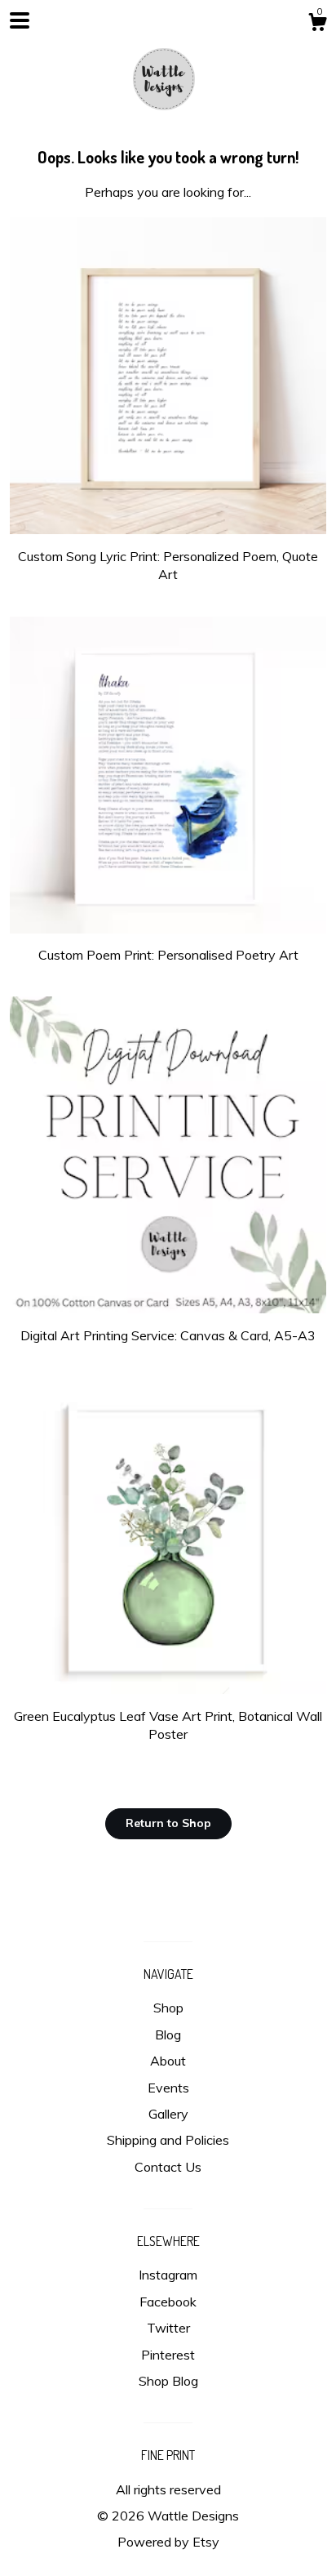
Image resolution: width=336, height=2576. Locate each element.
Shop (168, 2008)
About (168, 2061)
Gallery (168, 2114)
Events (168, 2088)
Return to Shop (168, 1823)
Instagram (168, 2275)
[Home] (168, 74)
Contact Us (168, 2167)
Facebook (168, 2302)
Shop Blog (168, 2381)
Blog (168, 2035)
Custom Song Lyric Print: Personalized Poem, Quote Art (168, 565)
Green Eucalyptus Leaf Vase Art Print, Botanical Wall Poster (168, 1725)
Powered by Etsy (168, 2542)
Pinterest (168, 2355)
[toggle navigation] (20, 20)
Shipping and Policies (168, 2140)
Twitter (168, 2328)
